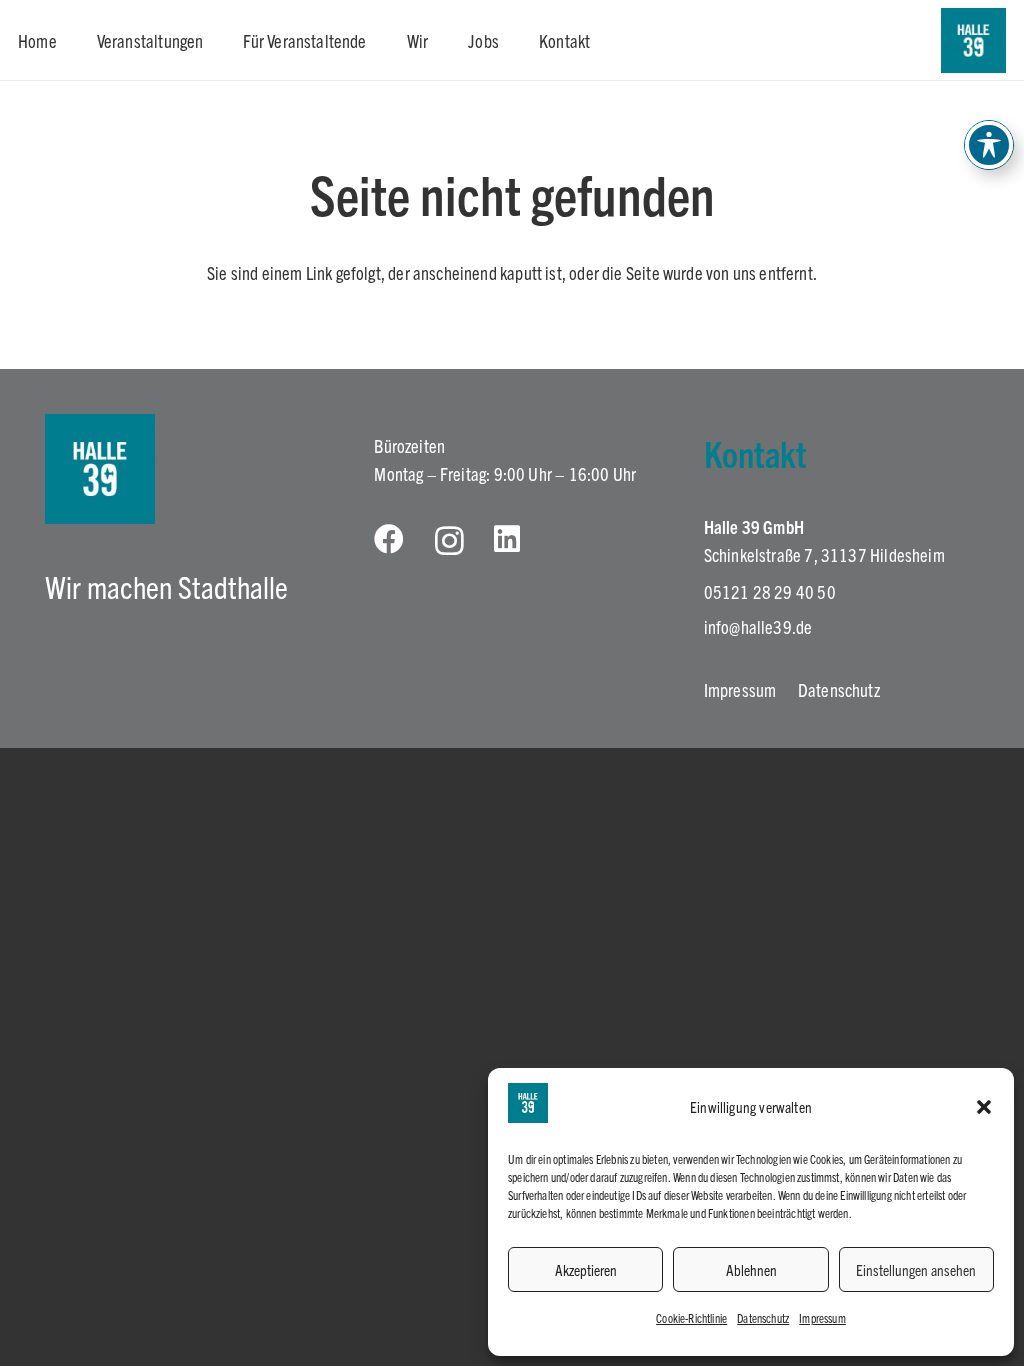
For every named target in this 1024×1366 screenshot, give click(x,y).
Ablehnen (751, 1269)
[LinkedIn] (507, 539)
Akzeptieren (586, 1269)
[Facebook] (389, 539)
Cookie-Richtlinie (691, 1317)
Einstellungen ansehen (916, 1269)
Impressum (822, 1317)
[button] (984, 1107)
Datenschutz (763, 1317)
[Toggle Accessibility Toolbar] (989, 145)
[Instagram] (449, 540)
